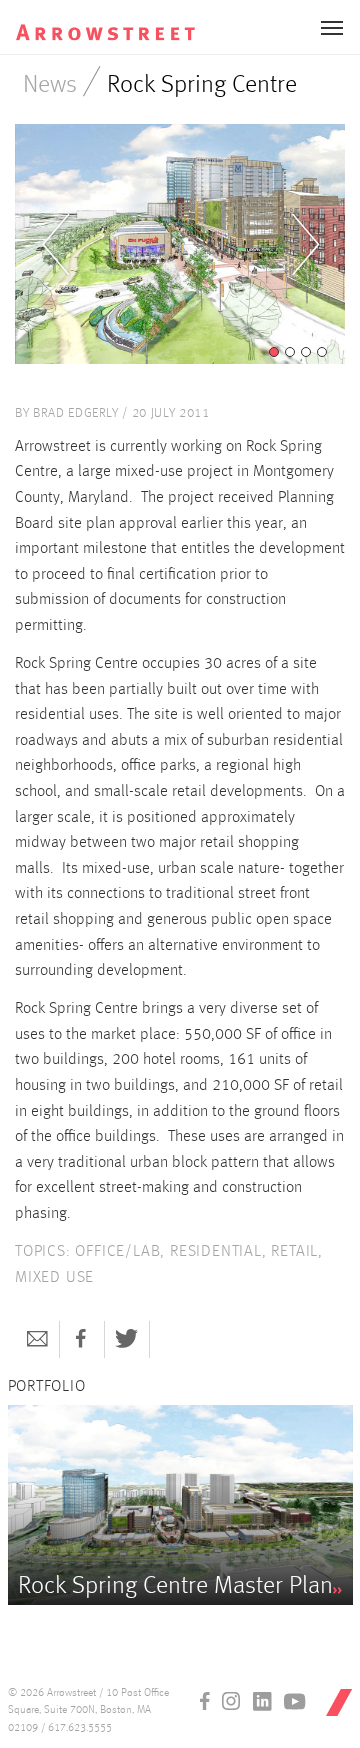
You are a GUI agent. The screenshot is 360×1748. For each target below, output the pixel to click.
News (50, 85)
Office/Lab (117, 1252)
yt (295, 1701)
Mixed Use (54, 1278)
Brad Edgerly (76, 413)
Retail (294, 1252)
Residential (216, 1252)
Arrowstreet (106, 21)
